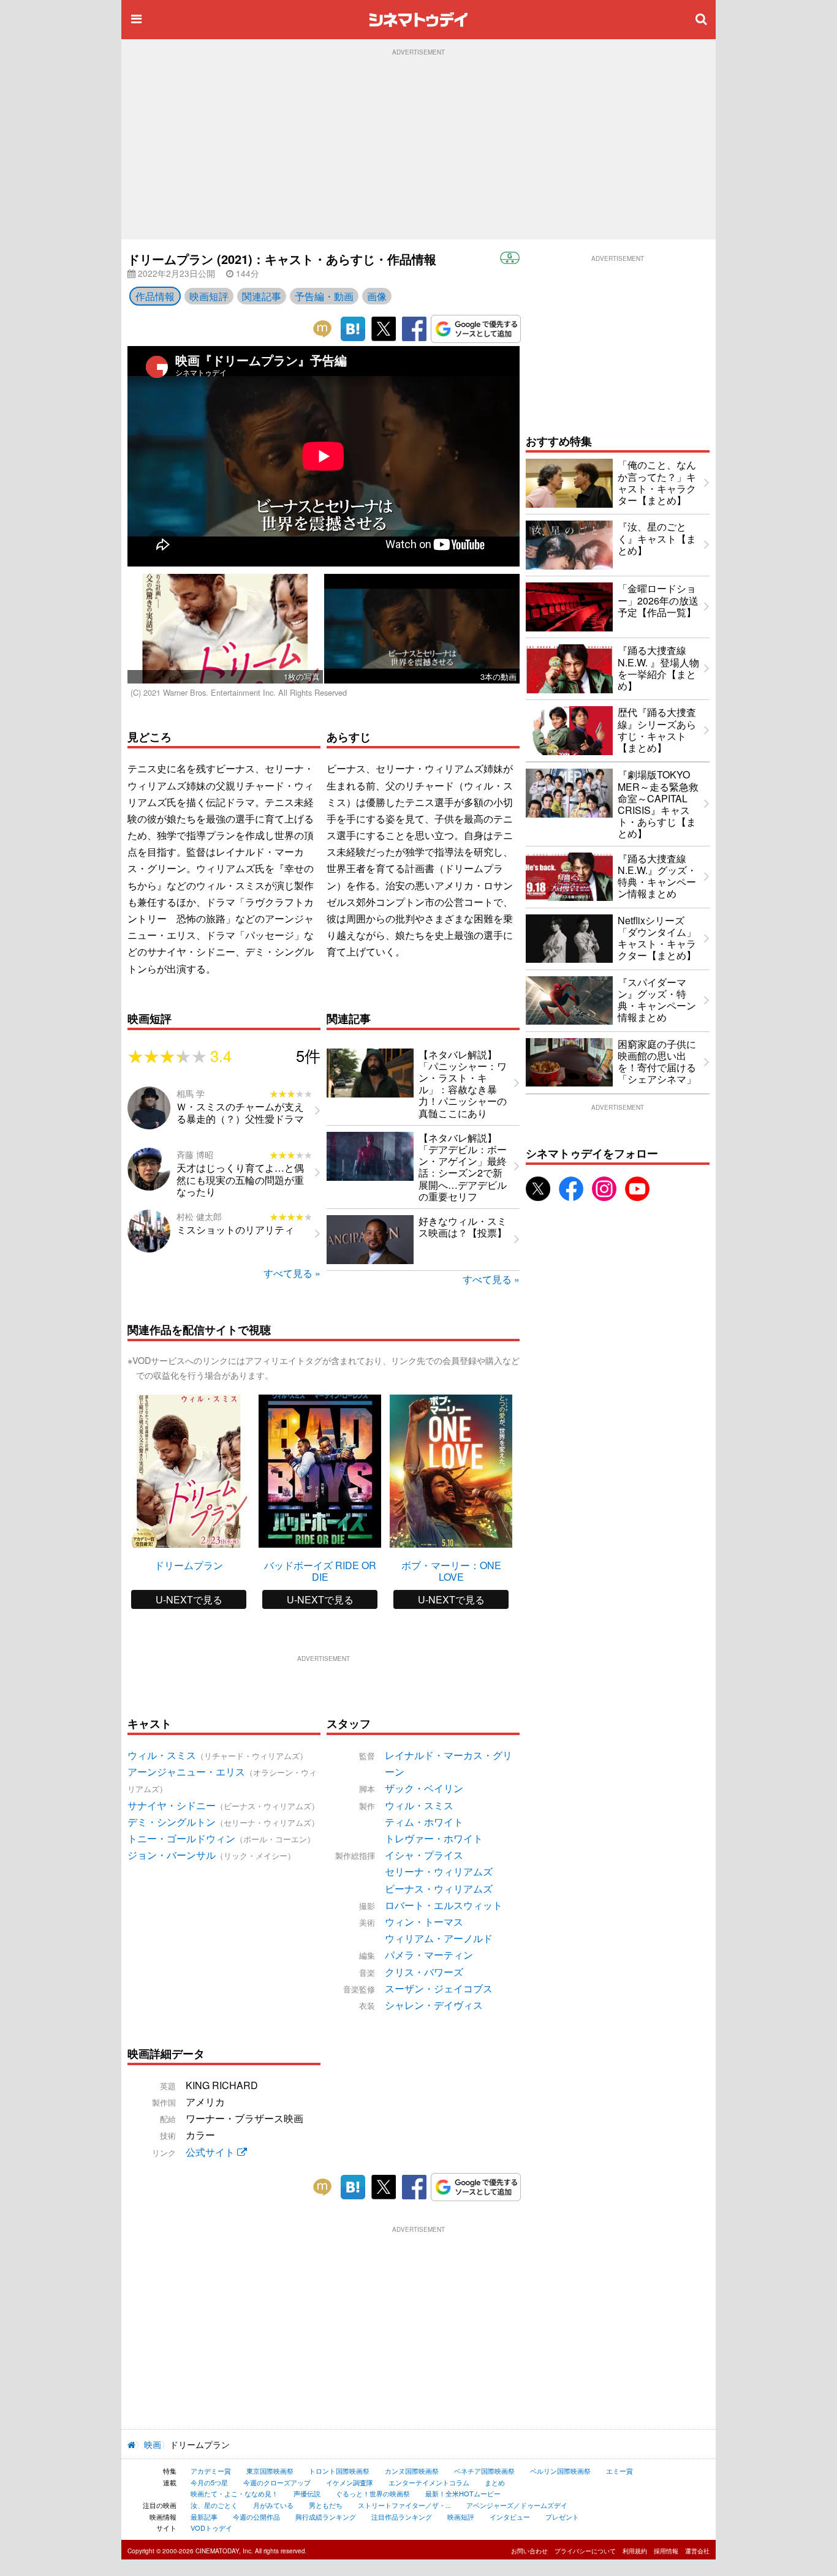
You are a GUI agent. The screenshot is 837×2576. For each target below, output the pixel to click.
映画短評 (209, 296)
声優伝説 (307, 2493)
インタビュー (510, 2517)
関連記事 (262, 296)
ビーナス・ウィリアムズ (439, 1889)
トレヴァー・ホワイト (434, 1838)
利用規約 (635, 2551)
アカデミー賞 (211, 2471)
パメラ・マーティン (429, 1955)
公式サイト (211, 2152)
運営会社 (697, 2551)
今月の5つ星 (209, 2482)
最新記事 (204, 2517)
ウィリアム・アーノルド (439, 1938)
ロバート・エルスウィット (444, 1905)
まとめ (495, 2482)
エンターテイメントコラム (429, 2482)
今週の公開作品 (256, 2517)
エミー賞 (619, 2471)
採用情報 (666, 2551)
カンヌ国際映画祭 (412, 2471)
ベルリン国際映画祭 (560, 2471)
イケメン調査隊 (350, 2482)
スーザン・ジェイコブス (439, 1988)
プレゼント (562, 2517)
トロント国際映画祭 (339, 2471)
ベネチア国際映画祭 (484, 2471)
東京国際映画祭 (270, 2471)
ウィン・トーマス (424, 1922)
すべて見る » (292, 1273)
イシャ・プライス (424, 1855)
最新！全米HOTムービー (463, 2493)
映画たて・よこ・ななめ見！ (234, 2493)
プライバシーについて (585, 2551)
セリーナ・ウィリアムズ (439, 1871)
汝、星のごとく (214, 2505)
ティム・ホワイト (424, 1822)
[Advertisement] (418, 148)
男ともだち (326, 2505)
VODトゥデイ (211, 2528)
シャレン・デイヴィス (434, 2005)
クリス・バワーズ (424, 1972)
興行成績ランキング (326, 2517)
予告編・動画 (324, 296)
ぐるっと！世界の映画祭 (373, 2493)
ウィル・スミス (419, 1805)
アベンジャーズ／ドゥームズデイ (517, 2505)
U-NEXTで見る (189, 1599)
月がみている (273, 2505)
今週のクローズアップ (277, 2482)
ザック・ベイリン (424, 1788)
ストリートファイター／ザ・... (404, 2505)
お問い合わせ (529, 2551)
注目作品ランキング (402, 2517)
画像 (377, 296)
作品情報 (155, 296)
